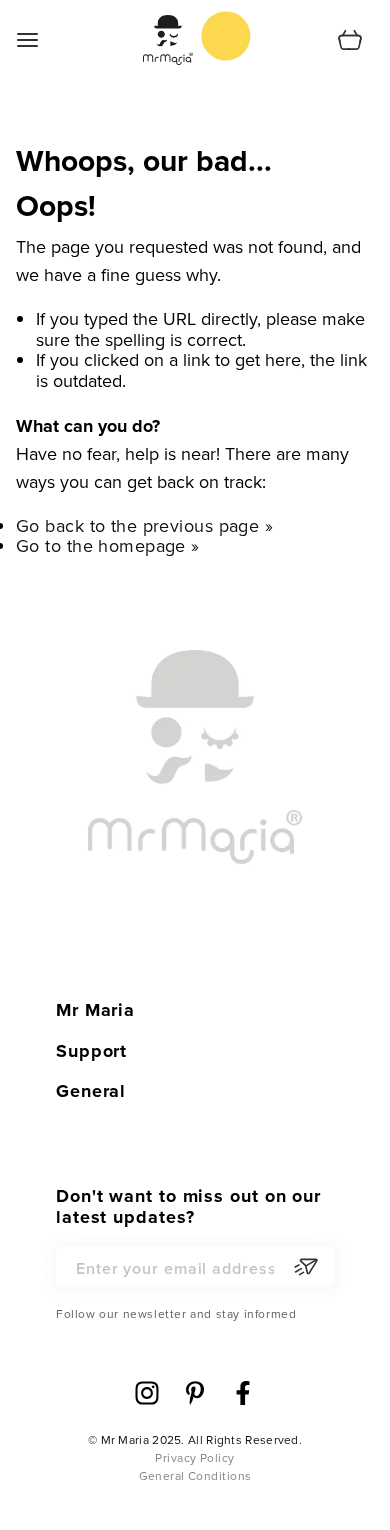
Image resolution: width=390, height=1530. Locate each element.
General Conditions (195, 1476)
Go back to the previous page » (144, 525)
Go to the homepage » (108, 545)
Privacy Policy (194, 1458)
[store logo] (226, 36)
